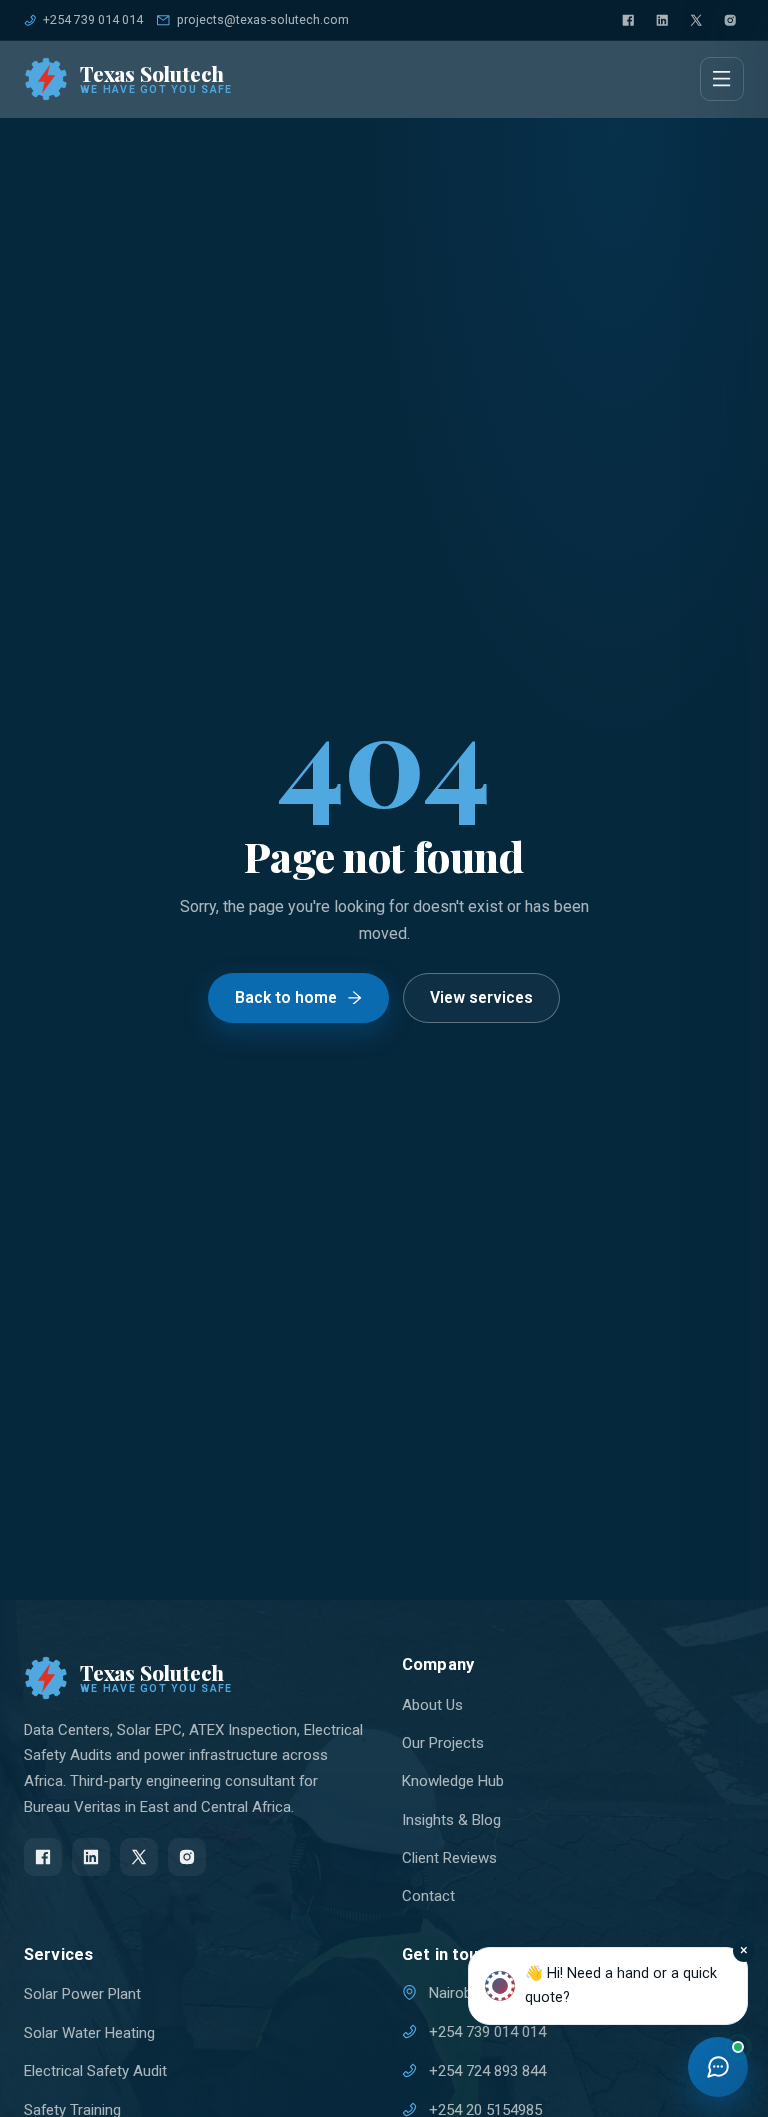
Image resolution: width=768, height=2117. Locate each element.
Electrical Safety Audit (95, 2071)
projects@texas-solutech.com (262, 19)
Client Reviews (449, 1858)
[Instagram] (730, 20)
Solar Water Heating (89, 2033)
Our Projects (443, 1743)
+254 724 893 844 (487, 2071)
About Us (432, 1705)
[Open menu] (722, 79)
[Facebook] (628, 20)
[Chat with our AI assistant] (718, 2067)
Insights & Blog (451, 1820)
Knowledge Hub (453, 1781)
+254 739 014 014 (93, 19)
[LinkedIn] (662, 20)
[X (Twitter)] (696, 20)
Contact (428, 1896)
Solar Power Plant (82, 1994)
